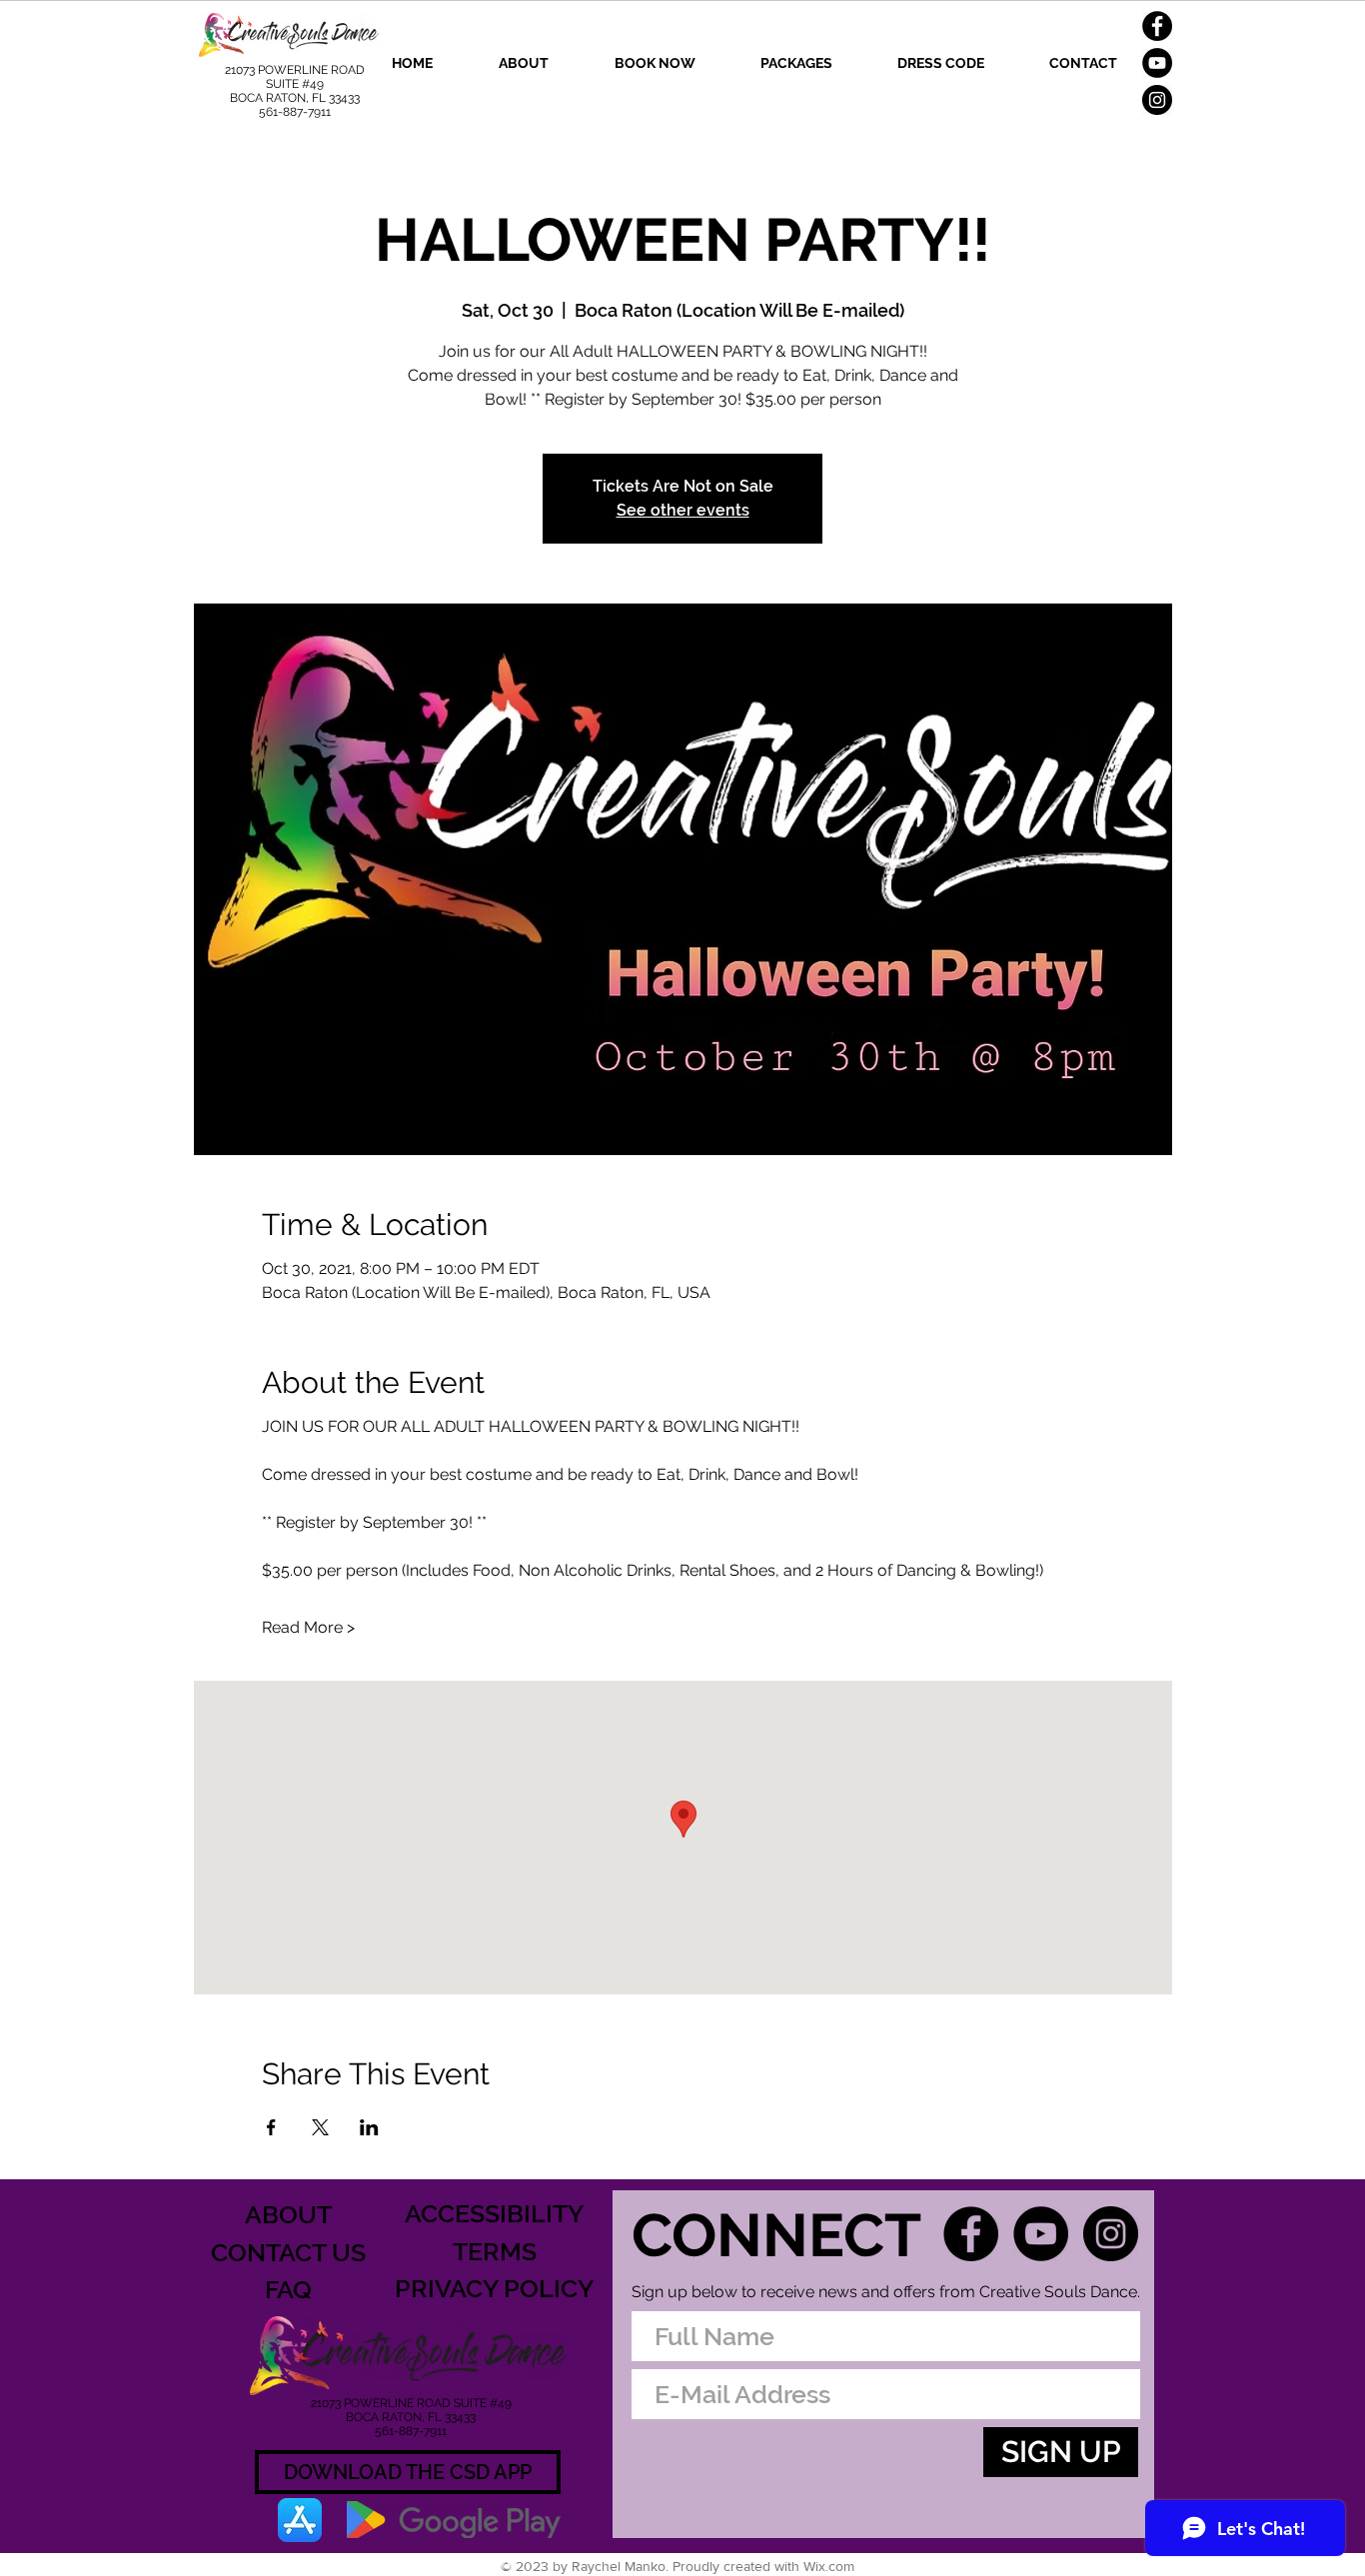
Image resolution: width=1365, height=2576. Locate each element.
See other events (683, 510)
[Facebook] (1157, 26)
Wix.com (829, 2566)
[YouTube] (1157, 63)
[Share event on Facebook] (271, 2127)
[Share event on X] (320, 2127)
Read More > (308, 1627)
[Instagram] (1157, 100)
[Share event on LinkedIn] (369, 2127)
